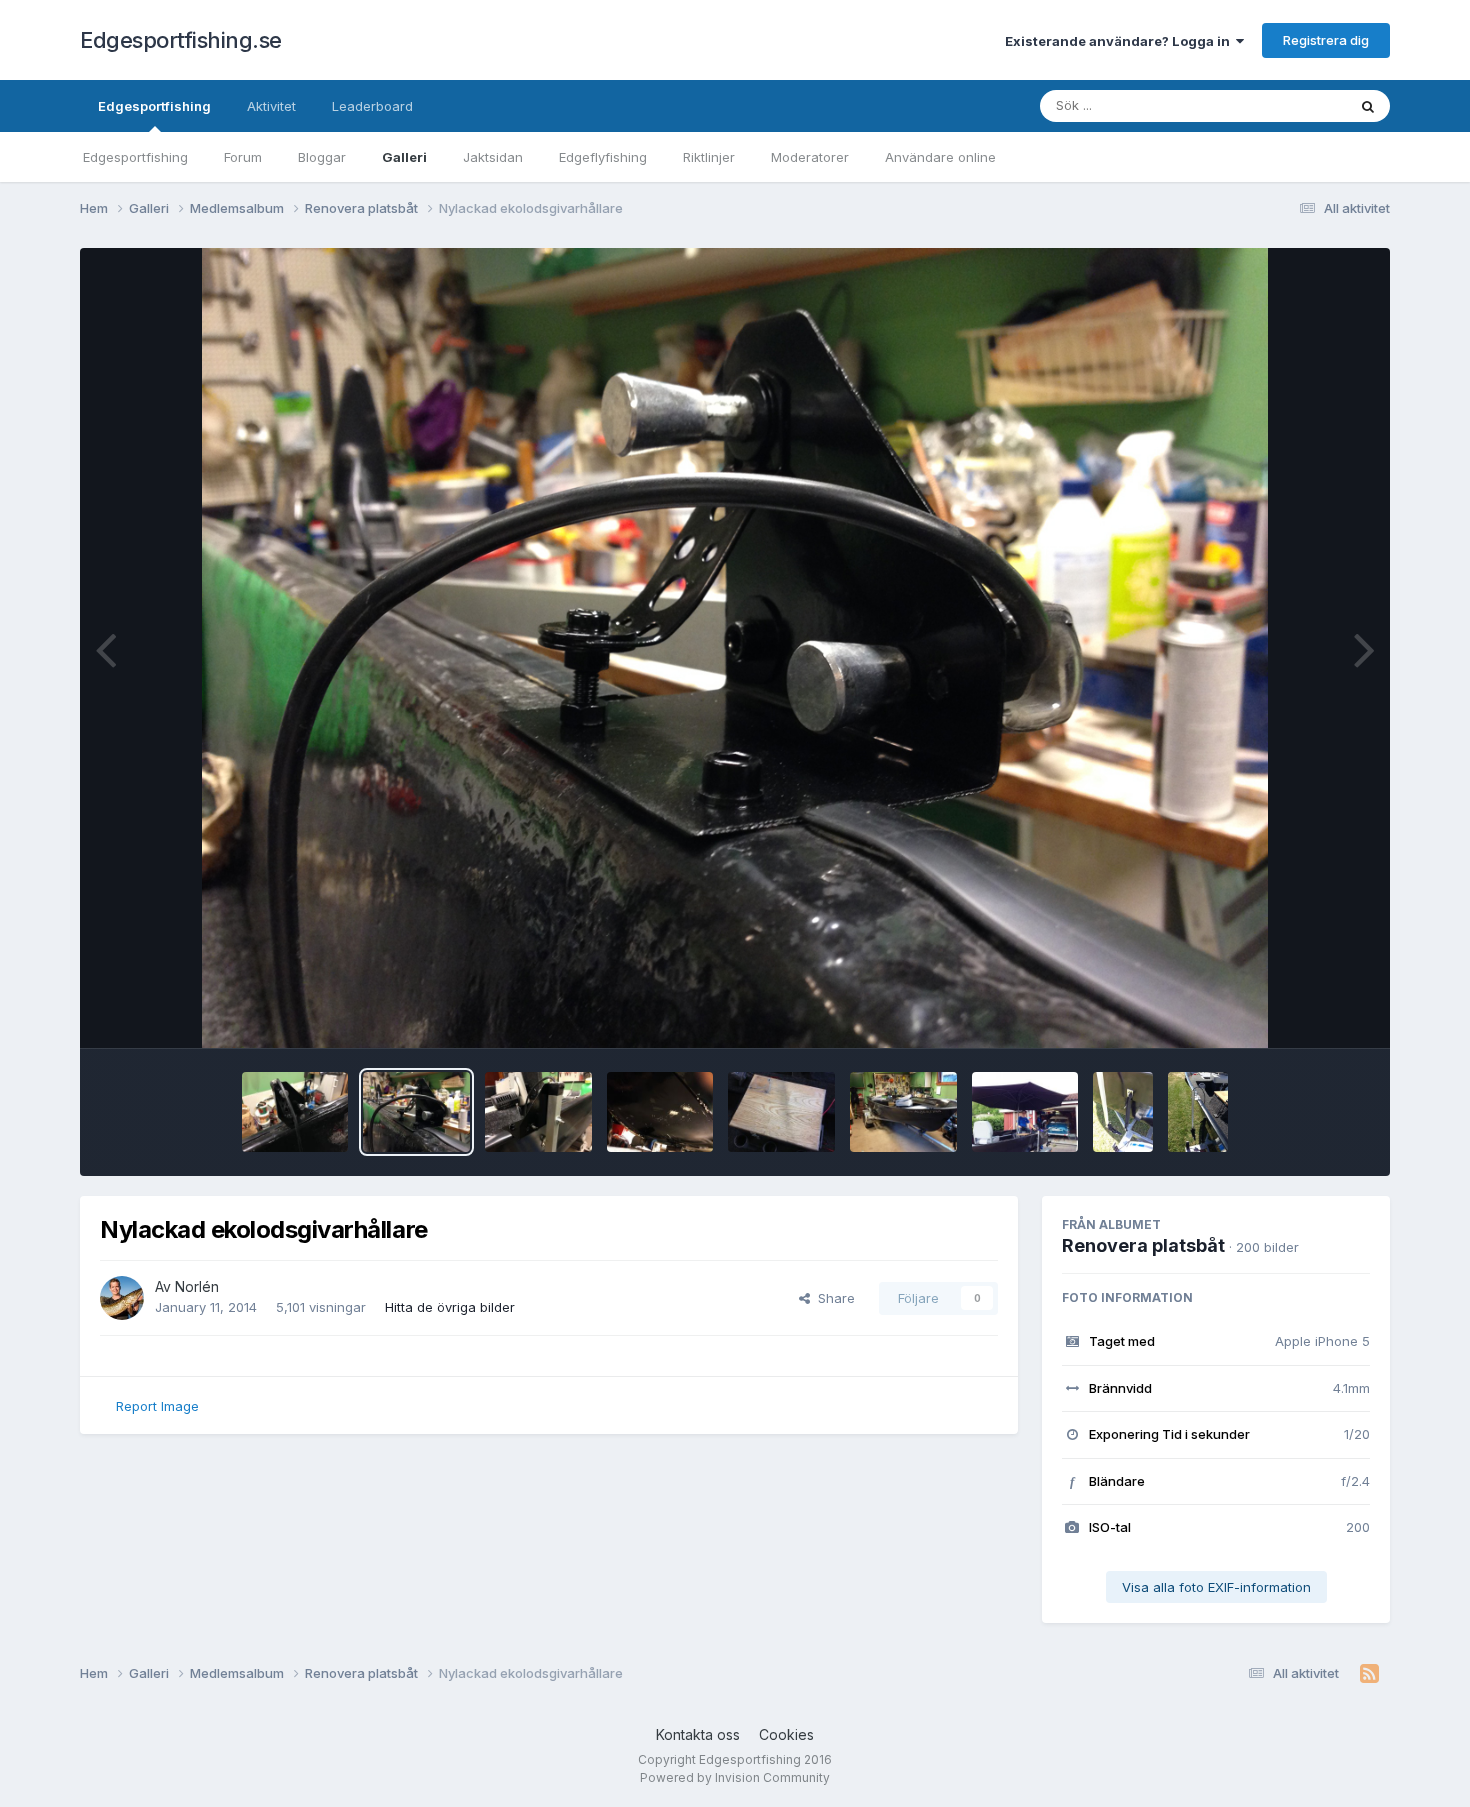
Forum (243, 157)
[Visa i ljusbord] (735, 648)
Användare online (940, 157)
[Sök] (1368, 106)
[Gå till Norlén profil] (122, 1298)
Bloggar (322, 157)
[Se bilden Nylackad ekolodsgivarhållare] (295, 1112)
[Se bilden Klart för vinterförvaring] (903, 1112)
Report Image (157, 1406)
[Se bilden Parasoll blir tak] (1025, 1112)
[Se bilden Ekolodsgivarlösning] (1198, 1112)
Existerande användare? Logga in (1120, 41)
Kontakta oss (698, 1734)
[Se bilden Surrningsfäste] (1123, 1112)
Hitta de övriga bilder (450, 1307)
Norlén (197, 1286)
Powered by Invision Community (735, 1777)
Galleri (404, 157)
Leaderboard (372, 106)
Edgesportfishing (154, 106)
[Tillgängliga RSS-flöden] (1369, 1674)
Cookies (786, 1734)
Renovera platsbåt (1143, 1245)
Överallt (1296, 105)
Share (832, 1298)
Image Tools (1307, 1012)
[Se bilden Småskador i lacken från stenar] (660, 1112)
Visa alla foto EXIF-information (1216, 1587)
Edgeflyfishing (603, 157)
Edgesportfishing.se (181, 40)
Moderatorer (810, 157)
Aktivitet (271, 106)
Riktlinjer (709, 157)
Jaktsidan (493, 157)
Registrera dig (1326, 40)
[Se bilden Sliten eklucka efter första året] (781, 1112)
